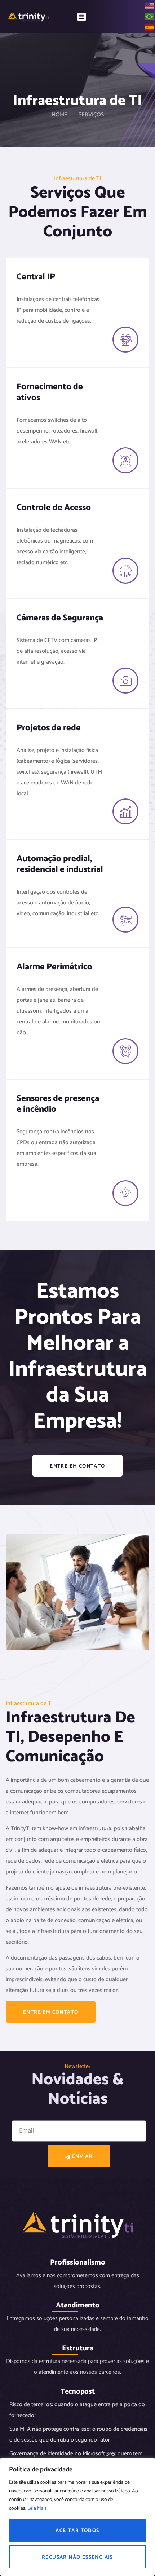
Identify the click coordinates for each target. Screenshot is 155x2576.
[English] (150, 6)
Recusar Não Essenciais (77, 2557)
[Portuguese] (150, 16)
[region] (77, 2517)
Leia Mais (37, 2508)
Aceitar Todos (77, 2531)
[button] (82, 17)
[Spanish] (150, 27)
